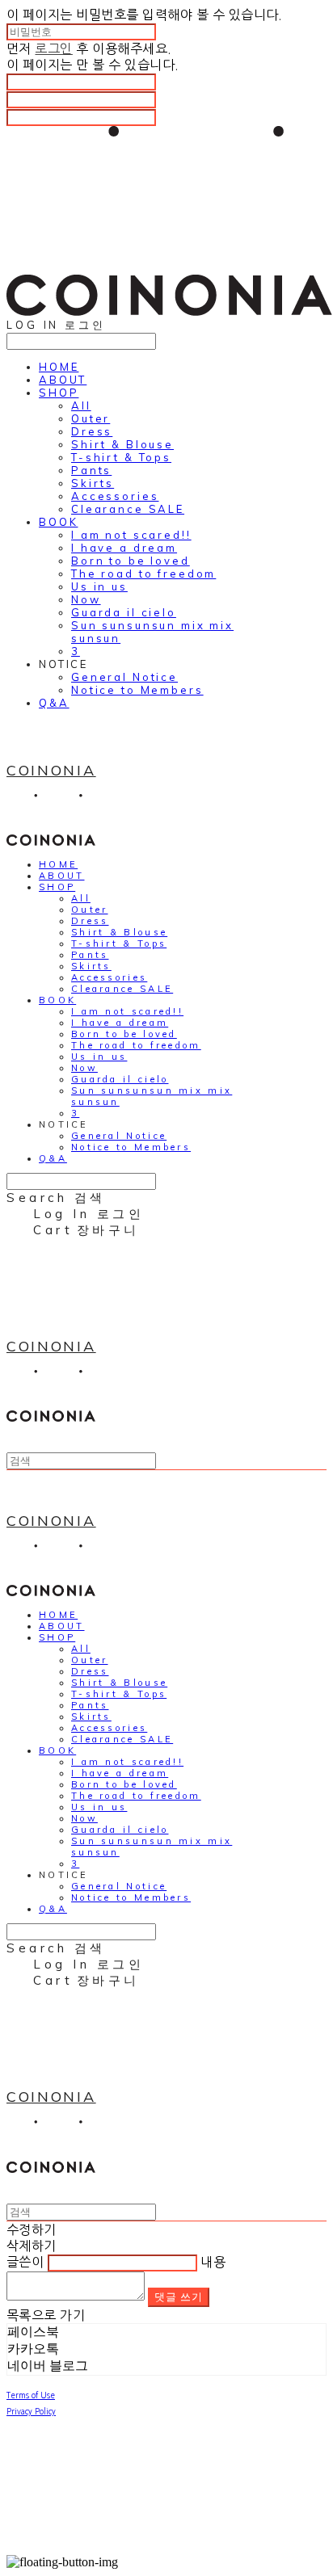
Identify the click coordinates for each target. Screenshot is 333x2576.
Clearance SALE (128, 509)
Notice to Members (137, 690)
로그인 (53, 48)
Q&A (54, 703)
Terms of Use (31, 2395)
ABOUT (63, 380)
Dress (92, 431)
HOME (59, 367)
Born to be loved (131, 561)
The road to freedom (143, 574)
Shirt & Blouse (122, 444)
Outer (91, 418)
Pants (91, 470)
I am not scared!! (131, 535)
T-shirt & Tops (121, 457)
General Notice (124, 677)
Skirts (93, 483)
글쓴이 (25, 2262)
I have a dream (124, 548)
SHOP (59, 393)
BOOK (58, 522)
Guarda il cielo (124, 612)
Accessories (115, 496)
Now (86, 599)
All (81, 406)
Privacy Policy (31, 2411)
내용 (213, 2262)
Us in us (99, 586)
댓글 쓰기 (179, 2297)
